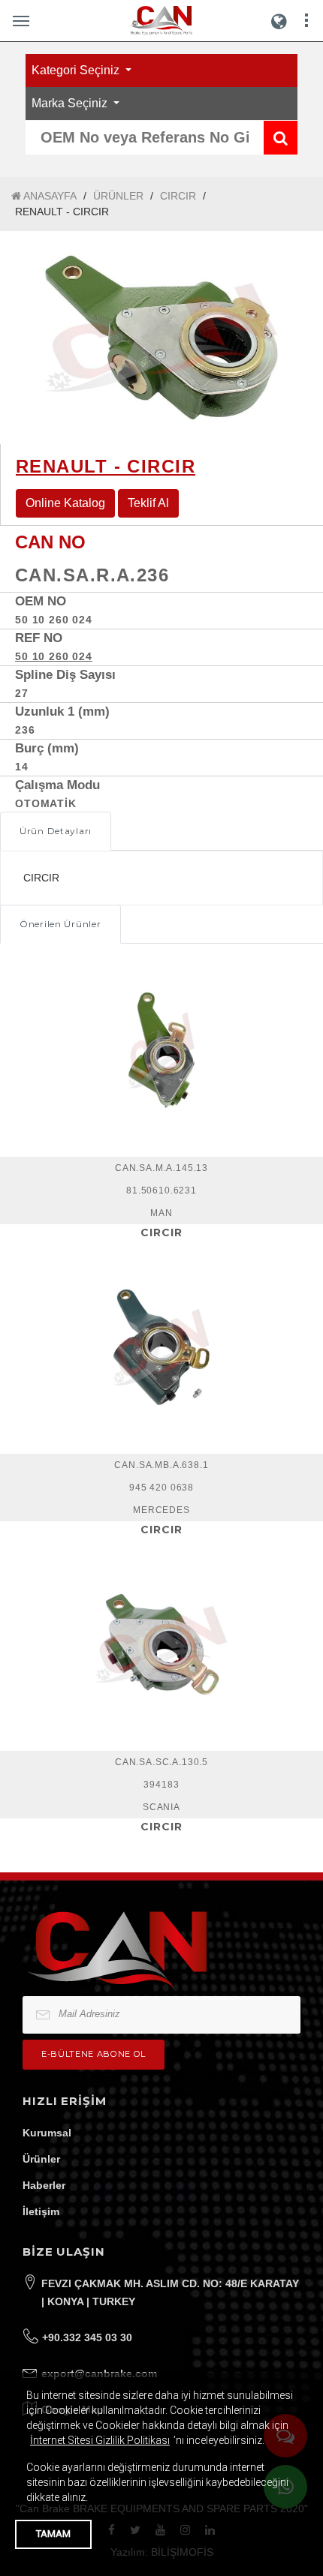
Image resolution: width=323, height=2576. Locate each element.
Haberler (44, 2185)
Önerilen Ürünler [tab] (60, 924)
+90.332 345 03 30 (87, 2337)
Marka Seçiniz (71, 103)
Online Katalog (65, 503)
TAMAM (53, 2534)
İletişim (41, 2211)
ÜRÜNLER (118, 196)
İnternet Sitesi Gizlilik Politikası (100, 2440)
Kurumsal (47, 2133)
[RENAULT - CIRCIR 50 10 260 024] (161, 338)
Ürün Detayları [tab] (56, 831)
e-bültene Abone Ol (94, 2054)
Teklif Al (148, 503)
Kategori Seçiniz (77, 70)
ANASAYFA (49, 196)
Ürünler (41, 2159)
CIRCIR (178, 196)
